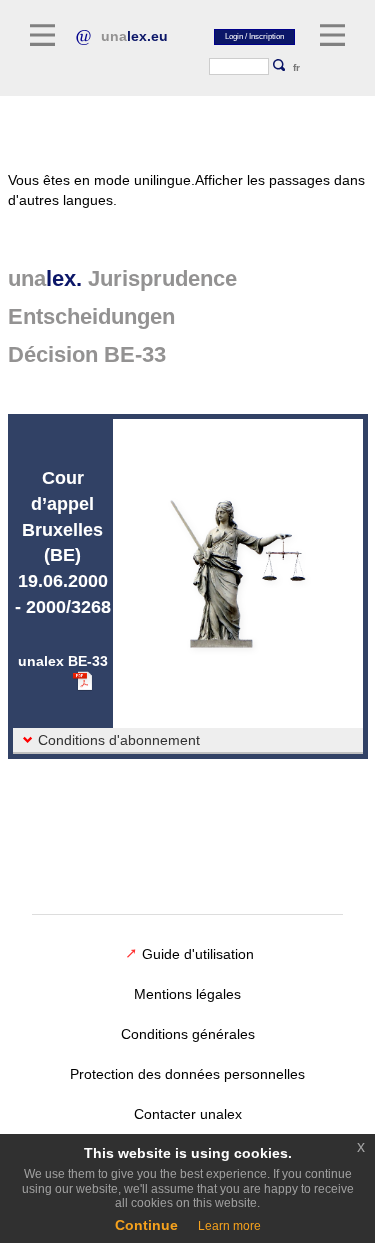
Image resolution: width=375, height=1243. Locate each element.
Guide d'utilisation (198, 954)
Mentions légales (187, 994)
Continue (146, 1225)
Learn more (229, 1226)
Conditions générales (188, 1034)
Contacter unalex (188, 1114)
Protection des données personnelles (187, 1074)
